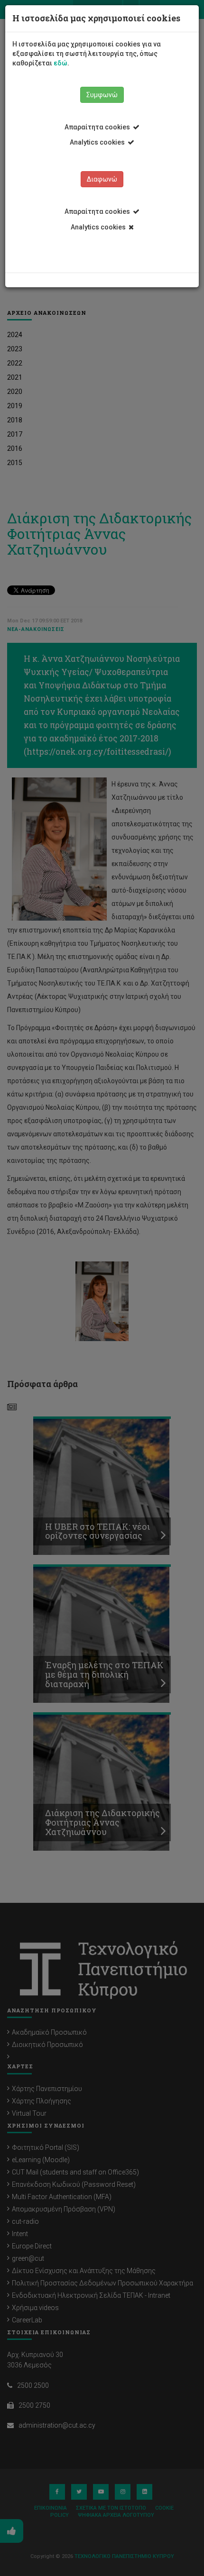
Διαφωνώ (102, 179)
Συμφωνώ (102, 95)
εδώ (60, 63)
